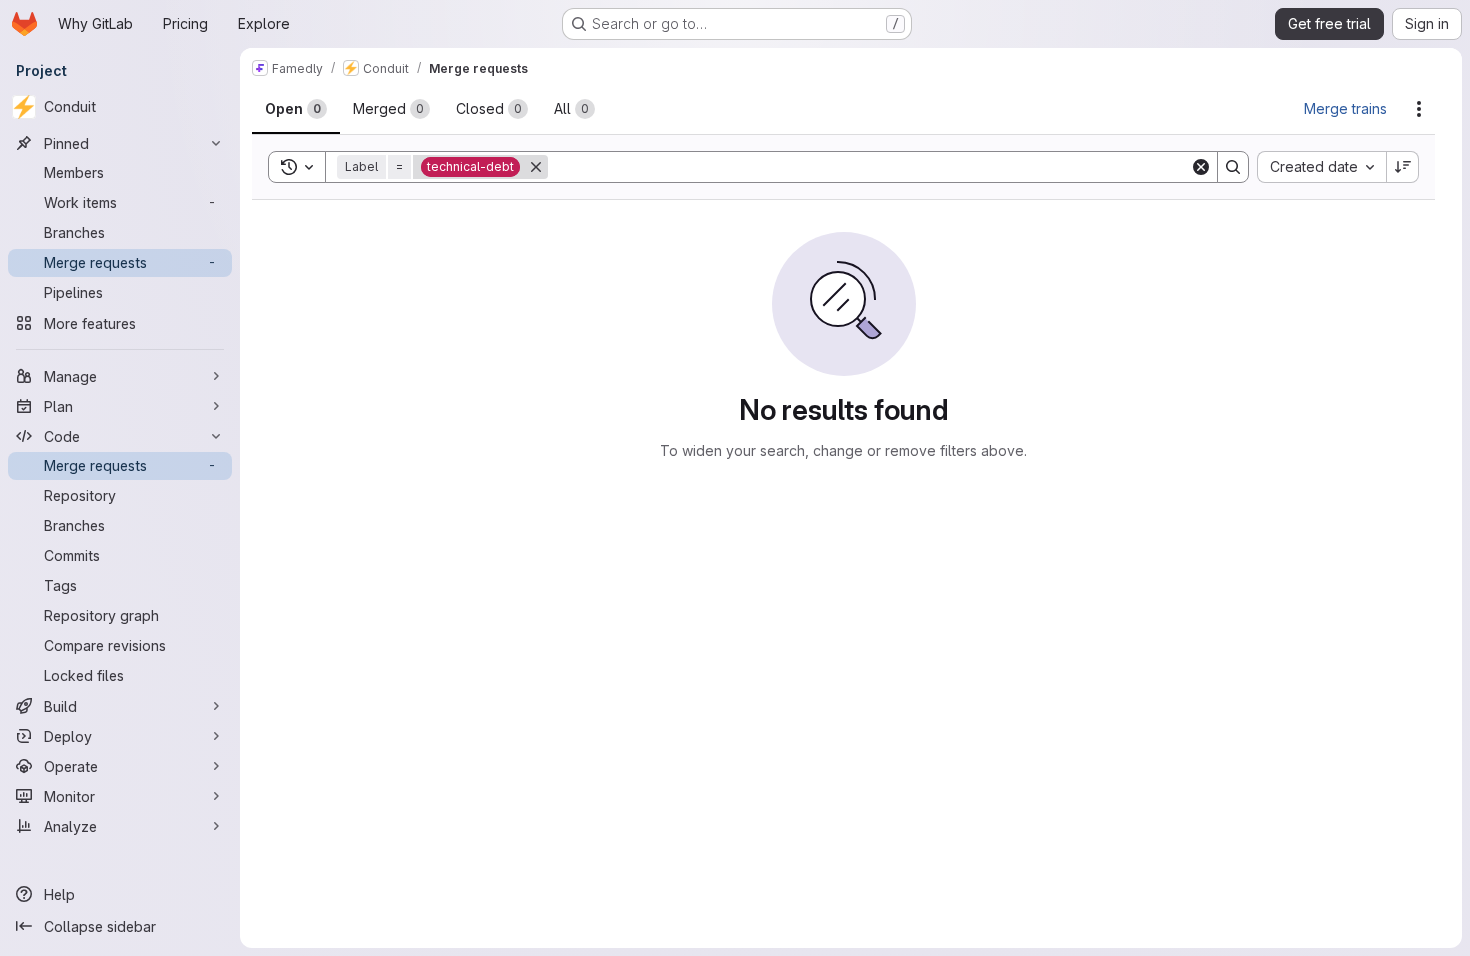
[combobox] (1321, 167)
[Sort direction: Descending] (1403, 167)
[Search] (1233, 167)
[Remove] (536, 167)
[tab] (296, 109)
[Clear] (1201, 167)
